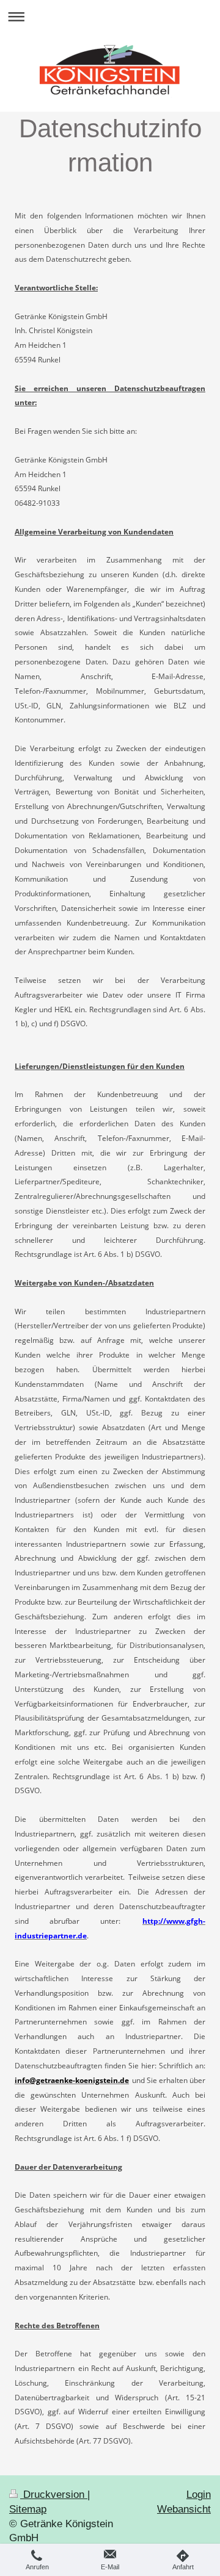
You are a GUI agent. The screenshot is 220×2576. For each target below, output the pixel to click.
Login (199, 2495)
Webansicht (184, 2509)
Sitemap (28, 2509)
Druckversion (54, 2495)
